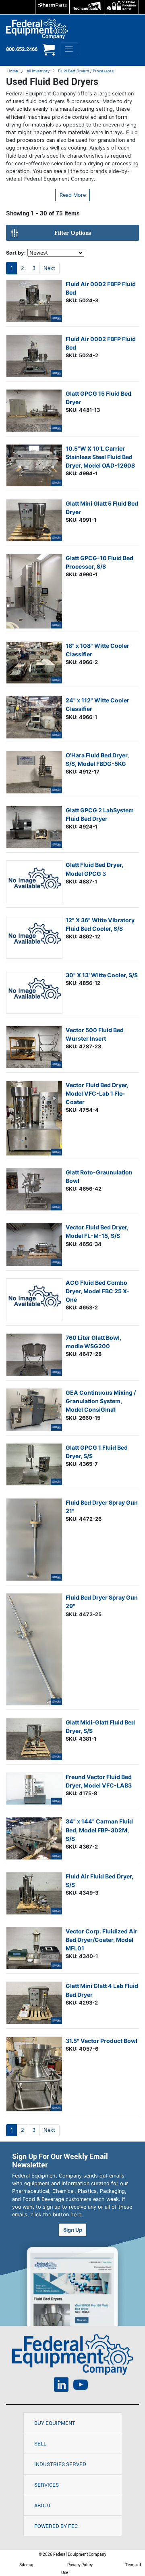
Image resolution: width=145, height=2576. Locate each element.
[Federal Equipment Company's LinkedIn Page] (61, 2386)
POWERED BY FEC (56, 2526)
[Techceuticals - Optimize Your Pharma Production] (87, 7)
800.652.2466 (22, 49)
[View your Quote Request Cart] (49, 53)
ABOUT (43, 2505)
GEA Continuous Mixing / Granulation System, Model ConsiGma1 (101, 1401)
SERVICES (47, 2485)
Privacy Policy (80, 2565)
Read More (73, 195)
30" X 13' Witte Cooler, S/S (102, 975)
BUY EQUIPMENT (55, 2423)
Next (49, 268)
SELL (40, 2443)
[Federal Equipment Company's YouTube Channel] (81, 2386)
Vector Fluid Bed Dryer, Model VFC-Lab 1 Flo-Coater (97, 1093)
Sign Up (73, 2230)
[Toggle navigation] (69, 49)
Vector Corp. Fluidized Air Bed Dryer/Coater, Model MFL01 (101, 1940)
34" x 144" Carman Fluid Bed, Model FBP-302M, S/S (99, 1830)
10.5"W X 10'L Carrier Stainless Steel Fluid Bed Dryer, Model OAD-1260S (100, 457)
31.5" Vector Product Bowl (101, 2041)
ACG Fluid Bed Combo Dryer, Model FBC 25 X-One (97, 1291)
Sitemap (27, 2565)
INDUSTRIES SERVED (60, 2464)
